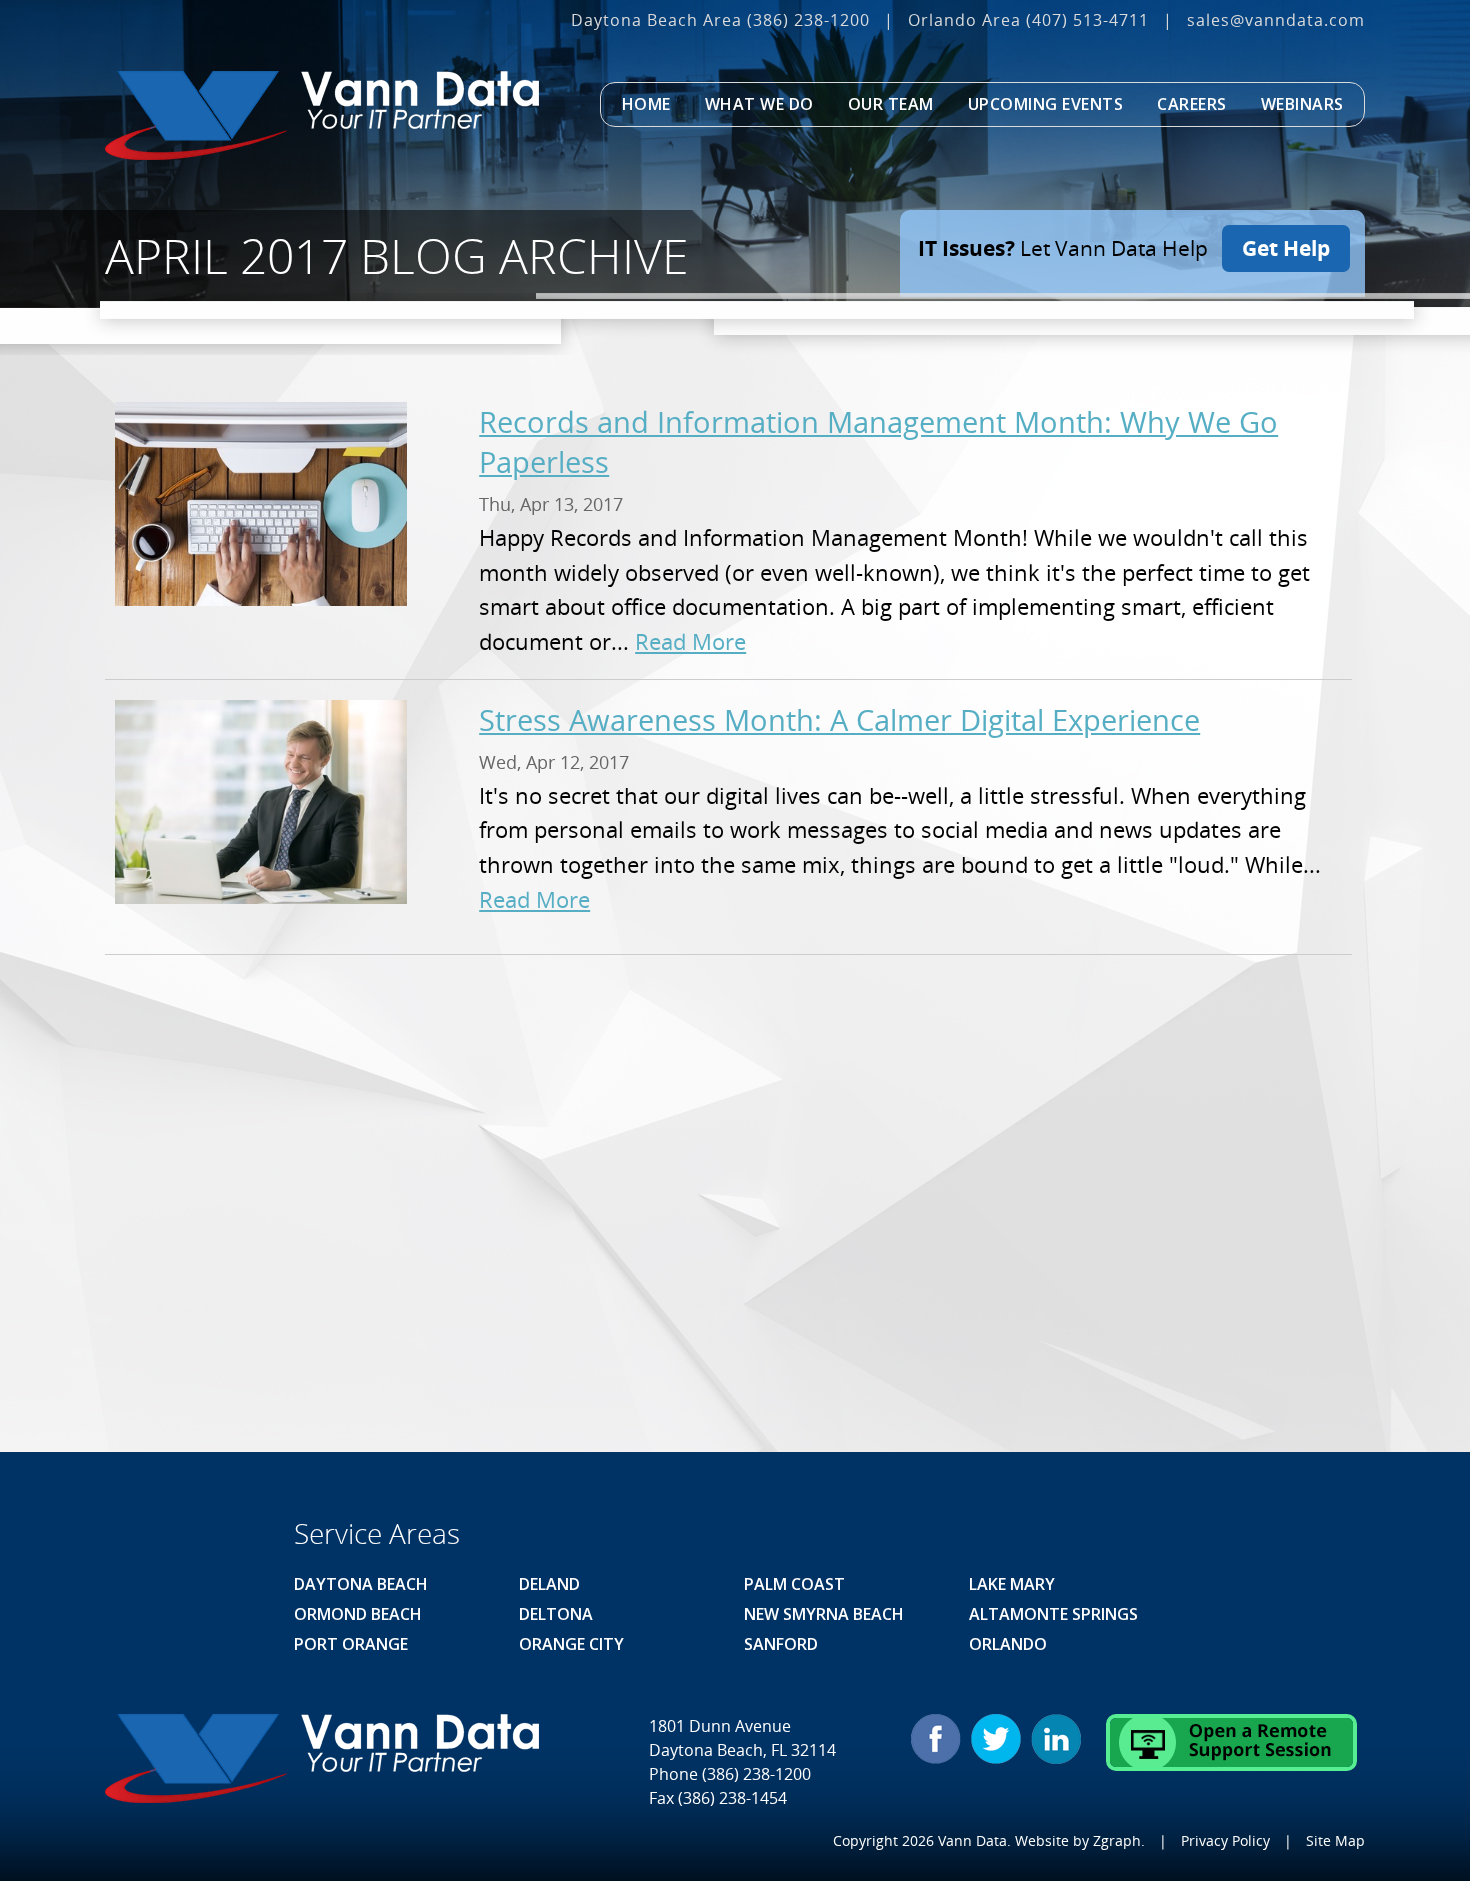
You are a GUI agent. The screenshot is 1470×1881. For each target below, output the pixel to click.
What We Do (759, 104)
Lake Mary (1012, 1584)
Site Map (1335, 1840)
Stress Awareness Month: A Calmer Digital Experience (839, 719)
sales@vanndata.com (1276, 20)
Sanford (781, 1644)
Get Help (1286, 248)
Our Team (891, 104)
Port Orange (351, 1644)
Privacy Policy (1225, 1840)
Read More (690, 641)
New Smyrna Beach (824, 1614)
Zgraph (1117, 1840)
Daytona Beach (361, 1584)
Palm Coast (794, 1584)
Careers (1192, 104)
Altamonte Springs (1053, 1614)
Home (646, 104)
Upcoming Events (1046, 104)
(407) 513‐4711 (1087, 20)
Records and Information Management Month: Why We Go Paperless (878, 441)
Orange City (571, 1644)
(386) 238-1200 (808, 20)
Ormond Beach (358, 1614)
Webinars (1302, 104)
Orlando (1008, 1644)
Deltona (556, 1614)
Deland (549, 1584)
